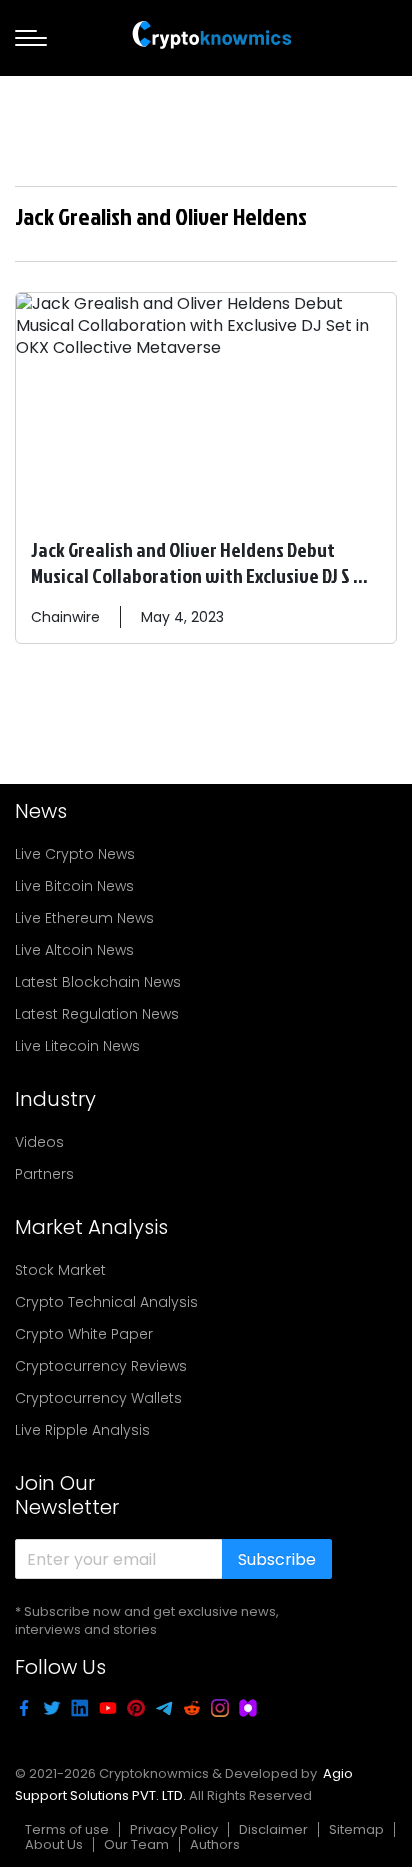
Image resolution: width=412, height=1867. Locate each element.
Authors (215, 1844)
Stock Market (60, 1270)
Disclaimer (273, 1829)
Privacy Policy (174, 1829)
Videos (39, 1142)
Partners (44, 1174)
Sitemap (356, 1829)
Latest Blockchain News (98, 982)
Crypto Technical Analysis (106, 1302)
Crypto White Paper (84, 1334)
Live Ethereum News (84, 918)
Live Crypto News (75, 854)
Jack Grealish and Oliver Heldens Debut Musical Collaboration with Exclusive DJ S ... (199, 562)
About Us (54, 1844)
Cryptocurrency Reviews (101, 1366)
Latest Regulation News (97, 1014)
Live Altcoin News (74, 950)
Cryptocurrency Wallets (98, 1398)
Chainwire (65, 617)
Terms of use (67, 1829)
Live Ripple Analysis (82, 1430)
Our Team (136, 1844)
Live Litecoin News (77, 1046)
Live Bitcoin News (74, 886)
